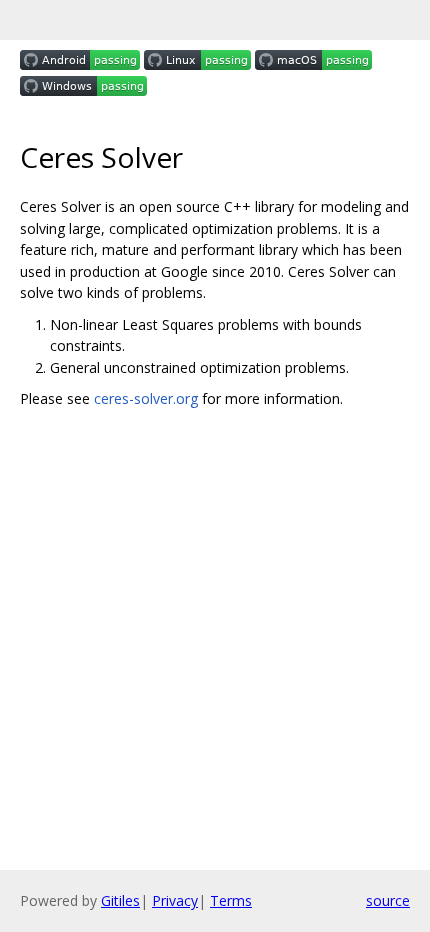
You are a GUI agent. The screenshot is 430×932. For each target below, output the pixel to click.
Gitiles (120, 900)
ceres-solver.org (146, 398)
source (388, 900)
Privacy (175, 900)
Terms (231, 900)
